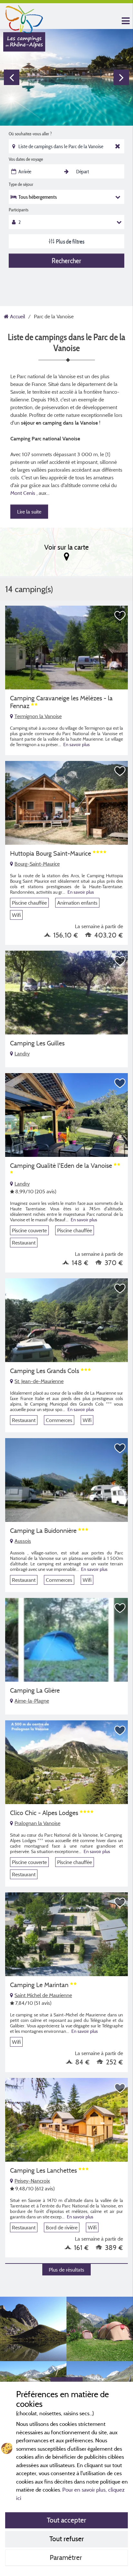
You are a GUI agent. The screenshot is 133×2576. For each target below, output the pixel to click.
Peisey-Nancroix (32, 2181)
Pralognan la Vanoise (37, 1823)
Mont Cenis (23, 493)
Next (121, 77)
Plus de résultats (66, 2270)
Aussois (23, 1541)
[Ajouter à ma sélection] (120, 616)
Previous (12, 77)
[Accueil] (24, 18)
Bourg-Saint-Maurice (37, 864)
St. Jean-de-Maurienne (39, 1381)
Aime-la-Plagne (32, 1701)
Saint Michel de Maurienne (43, 1995)
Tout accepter (66, 2520)
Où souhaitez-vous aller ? (30, 134)
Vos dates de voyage (26, 159)
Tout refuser (67, 2539)
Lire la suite (29, 512)
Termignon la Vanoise (38, 716)
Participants (19, 210)
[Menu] (125, 21)
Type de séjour (21, 184)
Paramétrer (67, 2557)
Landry (22, 1053)
